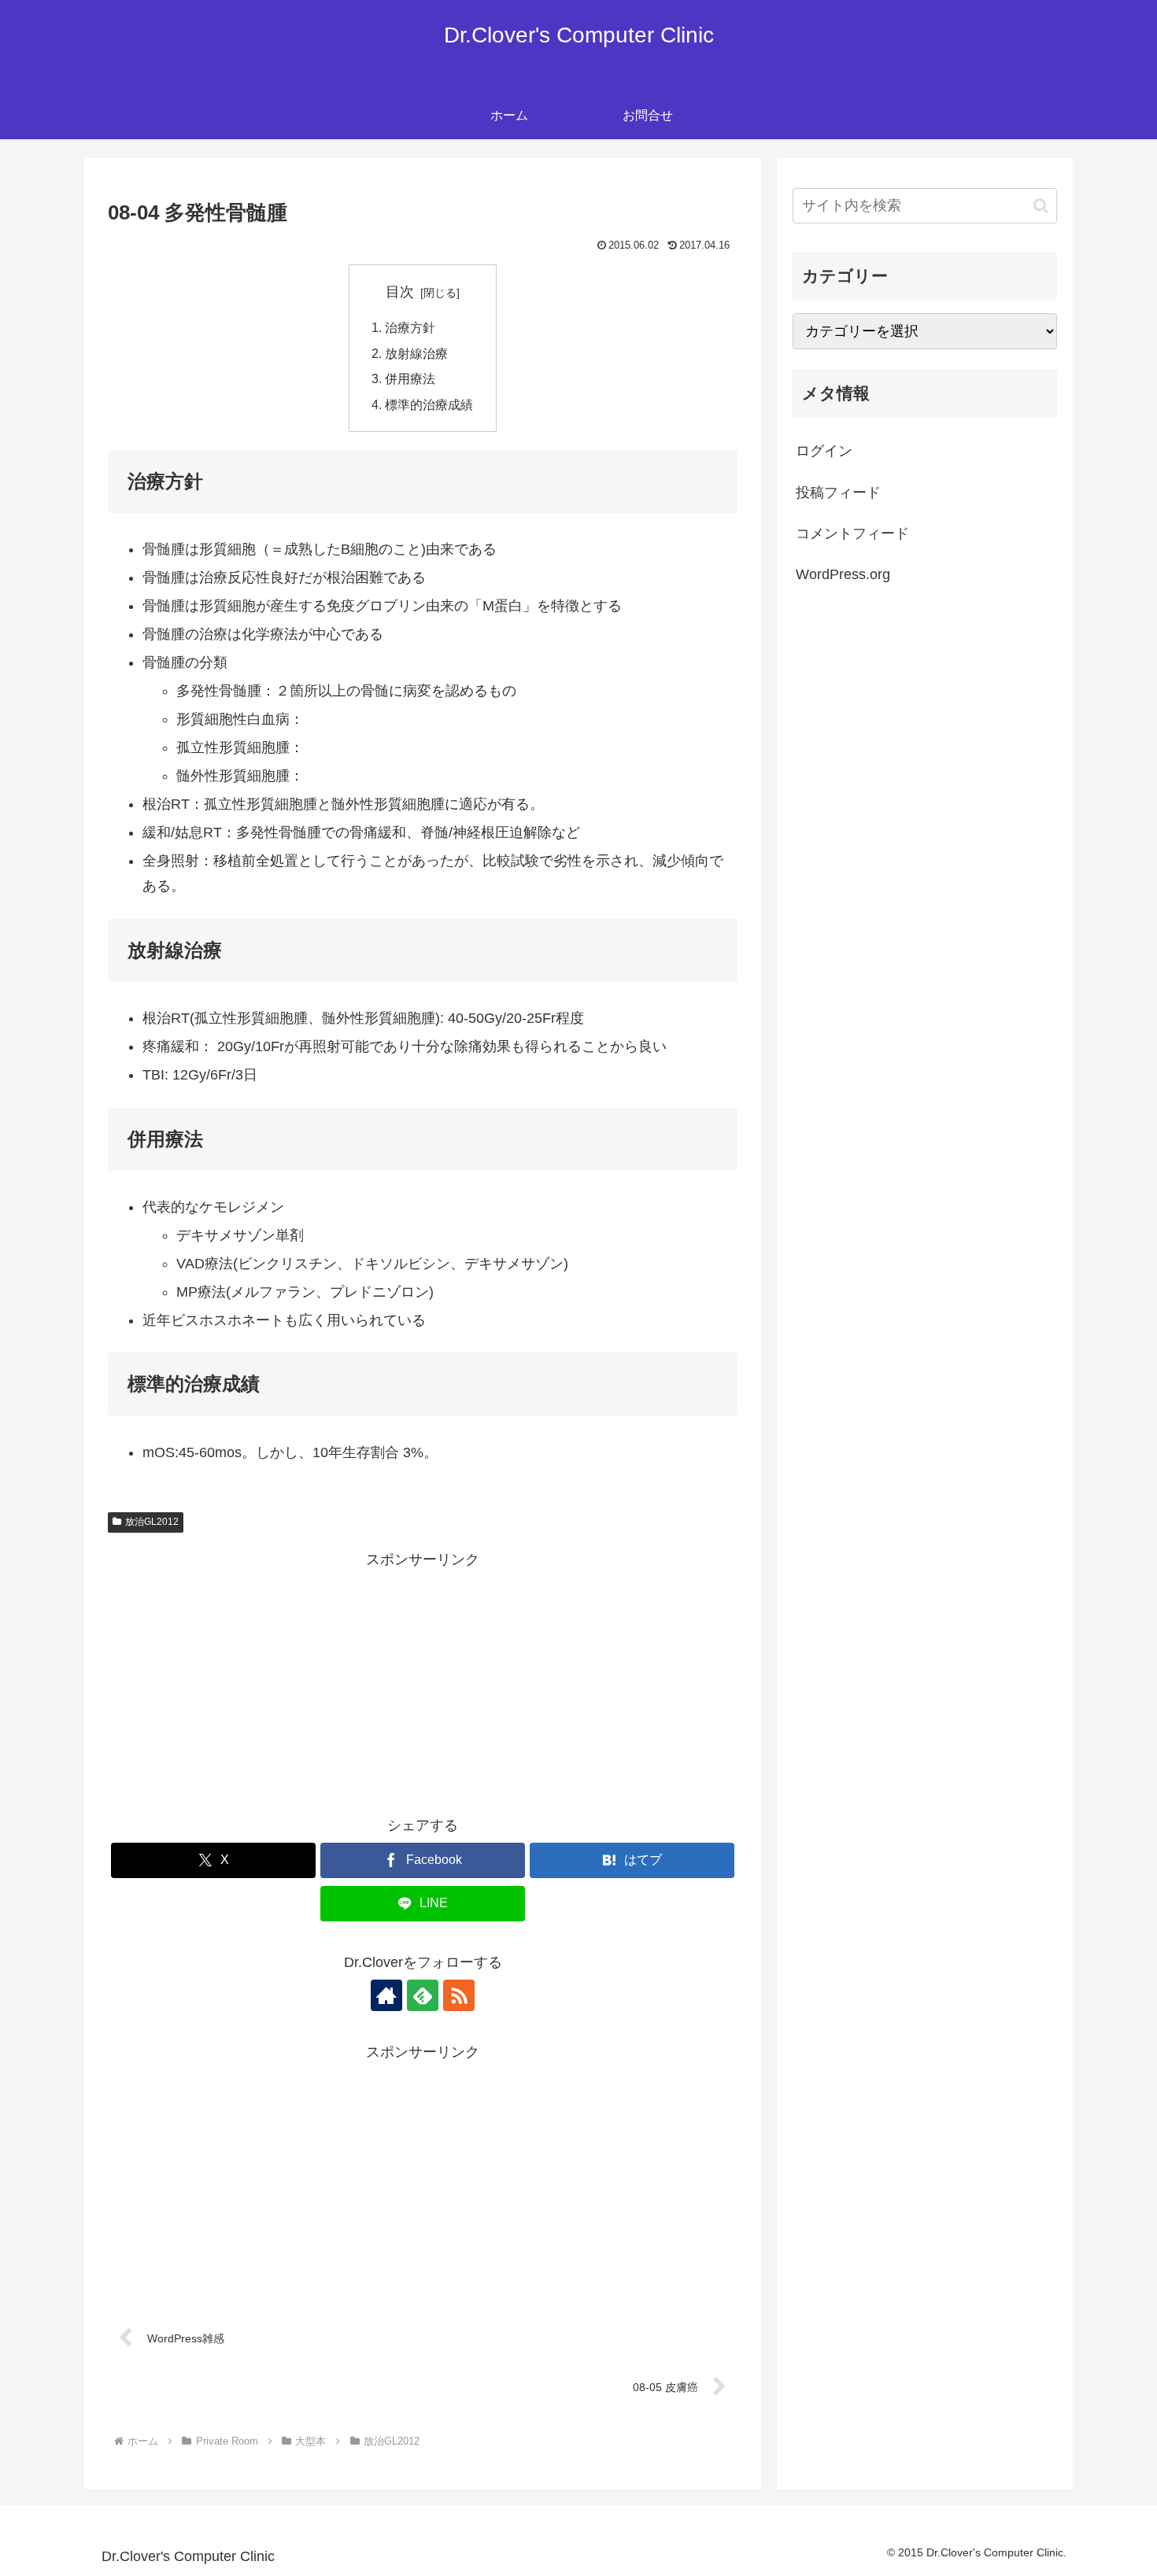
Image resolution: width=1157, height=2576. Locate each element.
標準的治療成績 (429, 404)
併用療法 (410, 378)
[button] (1041, 206)
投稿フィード (838, 493)
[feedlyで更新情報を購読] (423, 1995)
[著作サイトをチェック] (386, 1995)
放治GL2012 (152, 1522)
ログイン (824, 451)
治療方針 (410, 327)
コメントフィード (852, 533)
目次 (400, 292)
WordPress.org (843, 574)
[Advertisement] (423, 1683)
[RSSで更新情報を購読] (459, 1995)
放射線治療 (416, 353)
